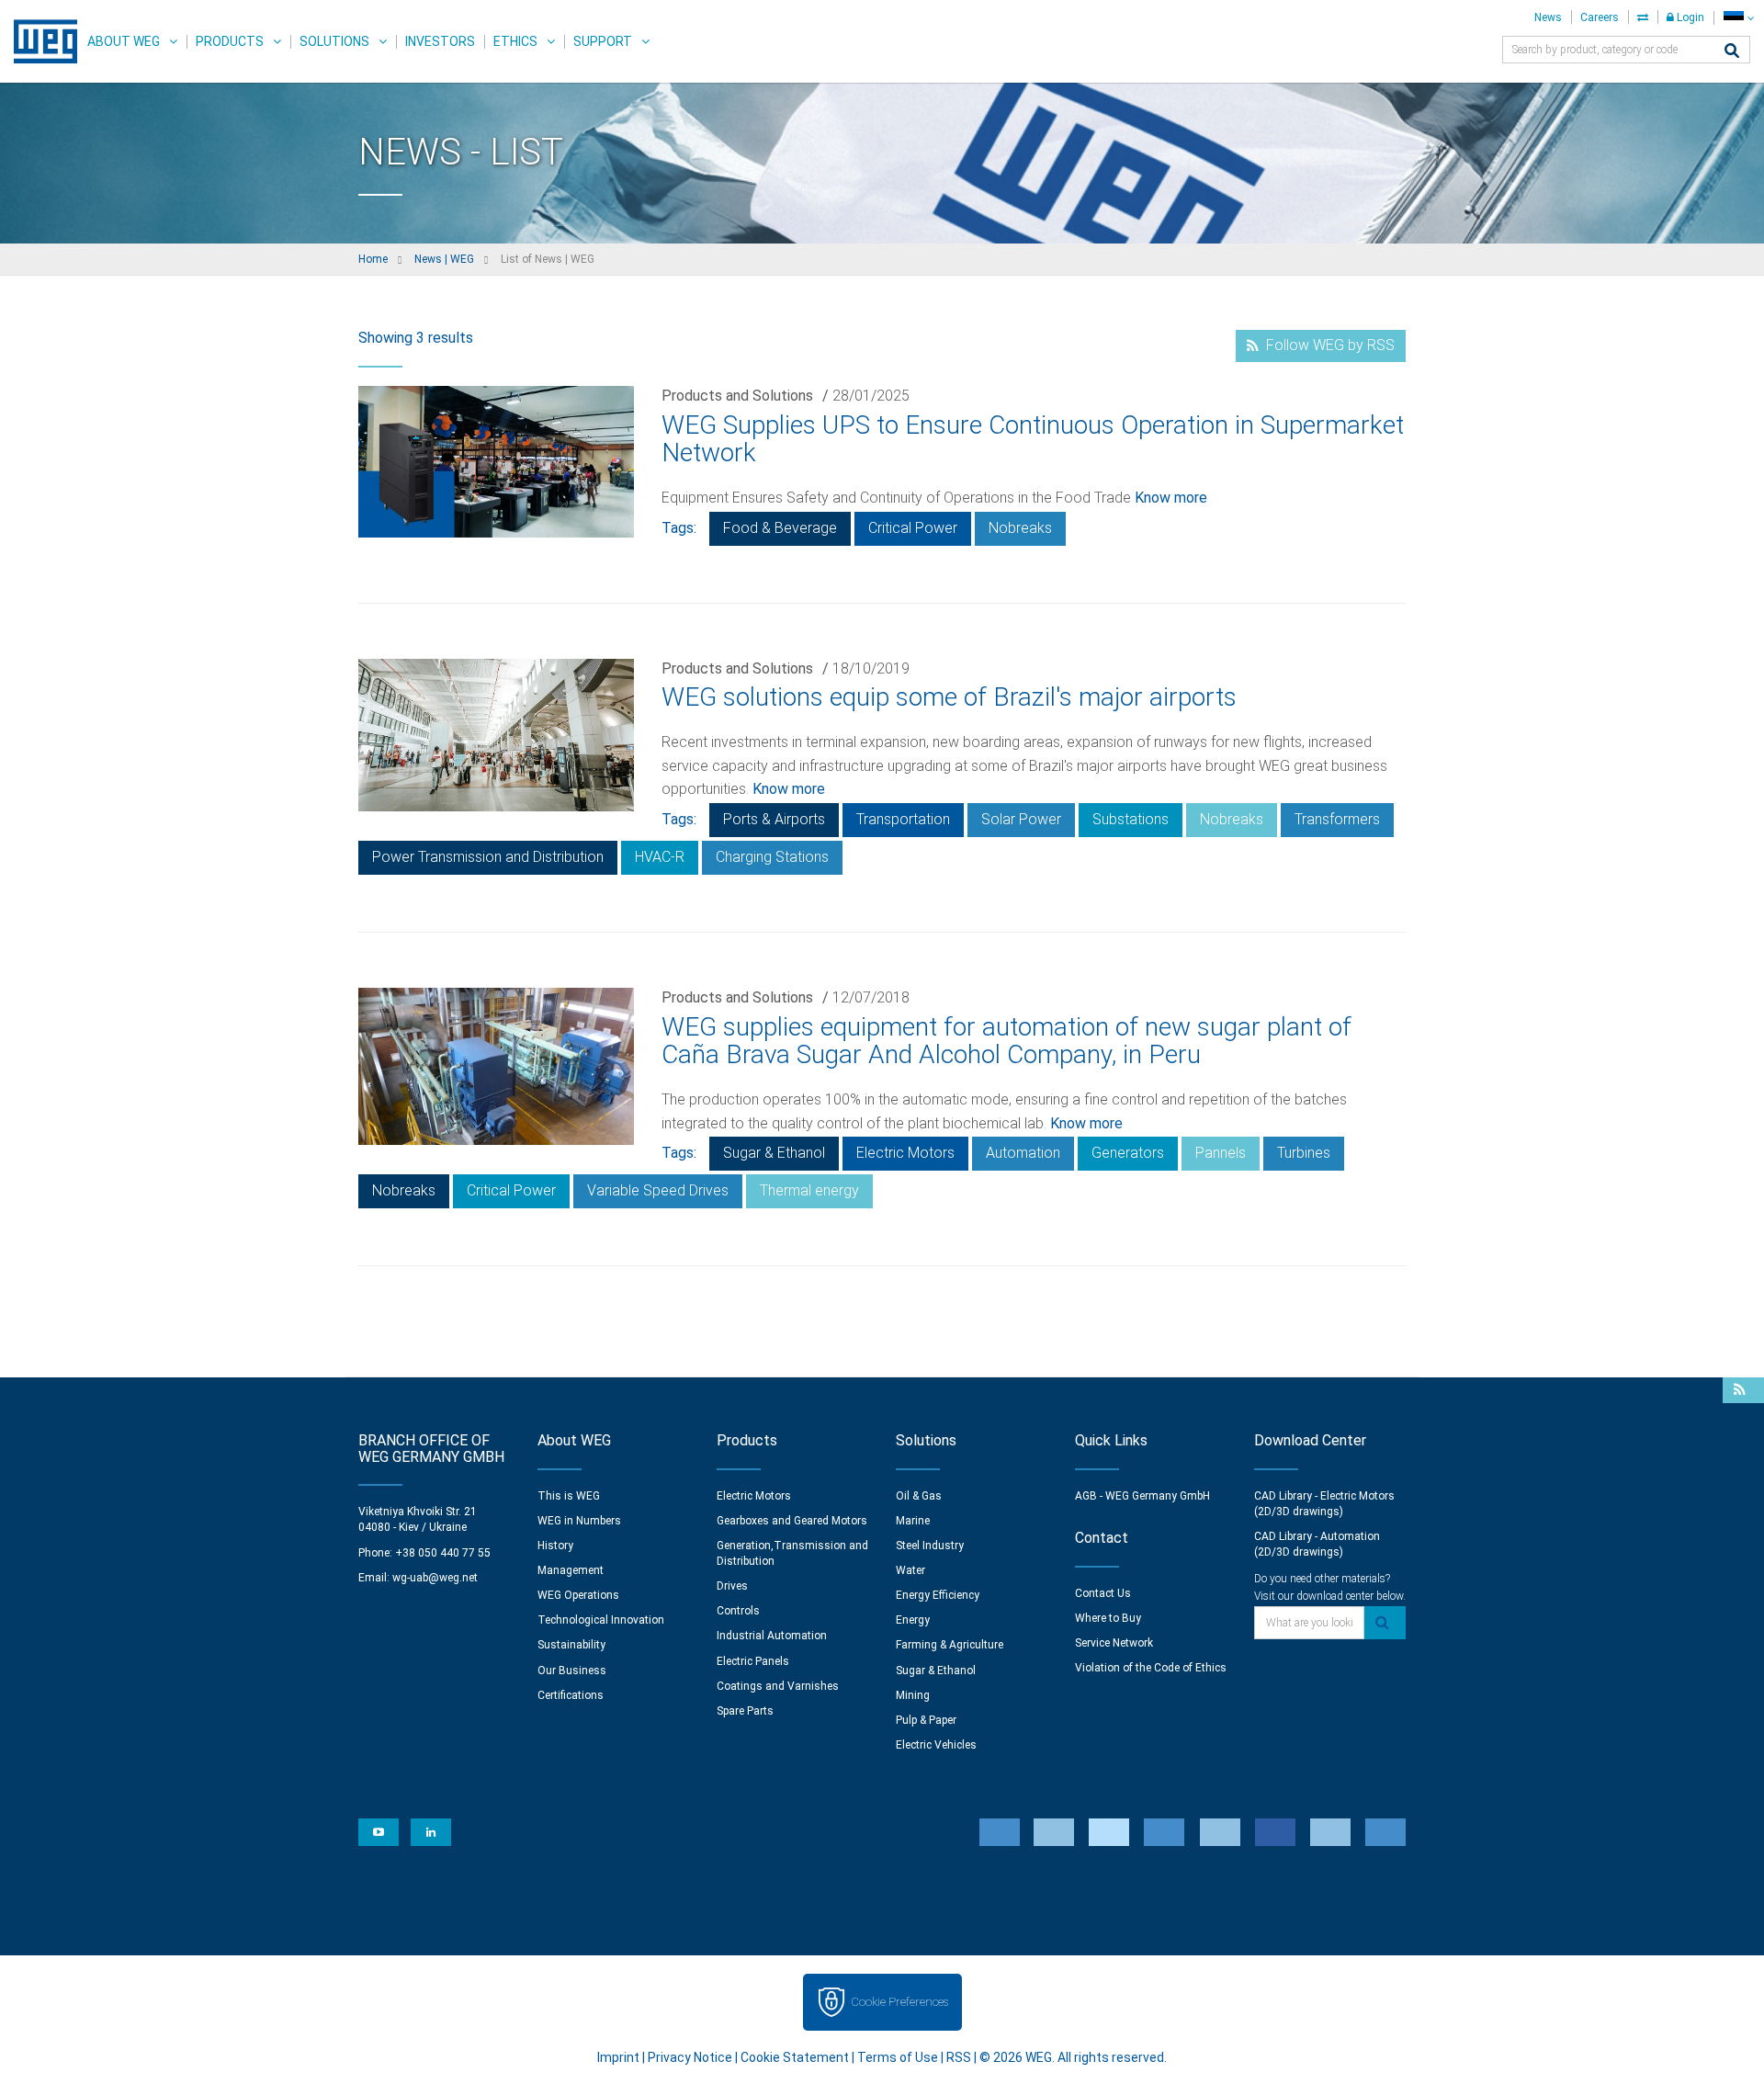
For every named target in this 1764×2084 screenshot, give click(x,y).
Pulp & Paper (926, 1720)
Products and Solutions (737, 396)
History (555, 1546)
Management (571, 1570)
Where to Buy (1108, 1618)
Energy (913, 1620)
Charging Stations (772, 857)
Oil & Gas (919, 1496)
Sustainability (571, 1645)
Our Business (572, 1671)
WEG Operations (578, 1595)
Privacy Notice (690, 2057)
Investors (440, 41)
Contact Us (1103, 1593)
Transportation (903, 819)
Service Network (1114, 1643)
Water (910, 1570)
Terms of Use (898, 2057)
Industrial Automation (772, 1636)
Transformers (1337, 819)
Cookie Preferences (899, 2002)
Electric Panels (753, 1661)
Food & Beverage (780, 528)
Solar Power (1021, 819)
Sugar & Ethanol (774, 1153)
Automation (1023, 1153)
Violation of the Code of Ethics (1151, 1668)
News (1548, 17)
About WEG (124, 41)
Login (1689, 17)
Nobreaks (1020, 528)
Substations (1131, 819)
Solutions (334, 41)
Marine (913, 1521)
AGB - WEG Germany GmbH (1142, 1496)
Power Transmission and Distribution (488, 857)
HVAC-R (660, 857)
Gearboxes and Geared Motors (792, 1521)
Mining (913, 1695)
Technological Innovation (601, 1620)
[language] (1739, 18)
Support (603, 41)
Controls (738, 1611)
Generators (1128, 1153)
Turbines (1304, 1153)
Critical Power (913, 528)
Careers (1600, 17)
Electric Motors (905, 1153)
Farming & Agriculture (950, 1645)
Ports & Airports (774, 819)
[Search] (1732, 52)
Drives (732, 1586)
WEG (39, 41)
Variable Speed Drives (658, 1190)
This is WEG (569, 1496)
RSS (959, 2057)
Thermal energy (809, 1190)
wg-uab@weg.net (435, 1578)
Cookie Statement (795, 2057)
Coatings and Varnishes (778, 1686)
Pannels (1221, 1153)
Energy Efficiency (938, 1595)
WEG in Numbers (579, 1521)
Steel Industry (930, 1546)
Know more (1171, 498)
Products (230, 41)
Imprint (618, 2057)
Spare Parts (745, 1711)
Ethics (515, 41)
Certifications (571, 1695)
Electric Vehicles (936, 1745)
